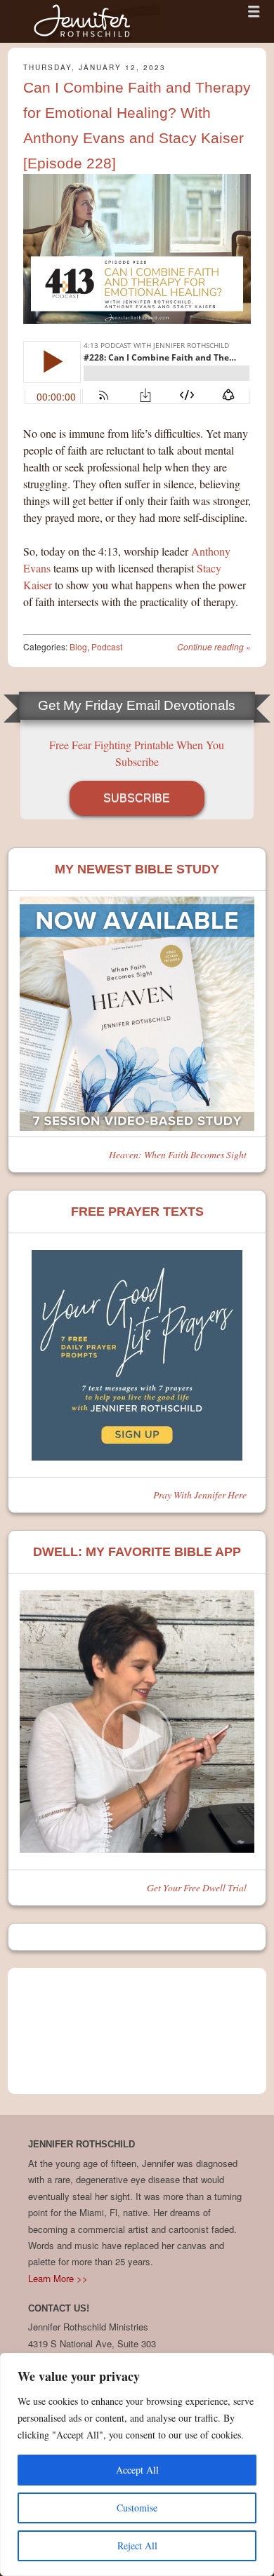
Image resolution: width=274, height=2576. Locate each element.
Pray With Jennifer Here (200, 1495)
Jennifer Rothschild (85, 21)
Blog (78, 646)
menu (254, 11)
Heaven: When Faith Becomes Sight (178, 1154)
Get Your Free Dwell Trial (197, 1887)
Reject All (137, 2545)
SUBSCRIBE (137, 798)
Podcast (107, 646)
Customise (137, 2508)
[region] (137, 2464)
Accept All (137, 2470)
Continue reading (214, 646)
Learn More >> (58, 2278)
